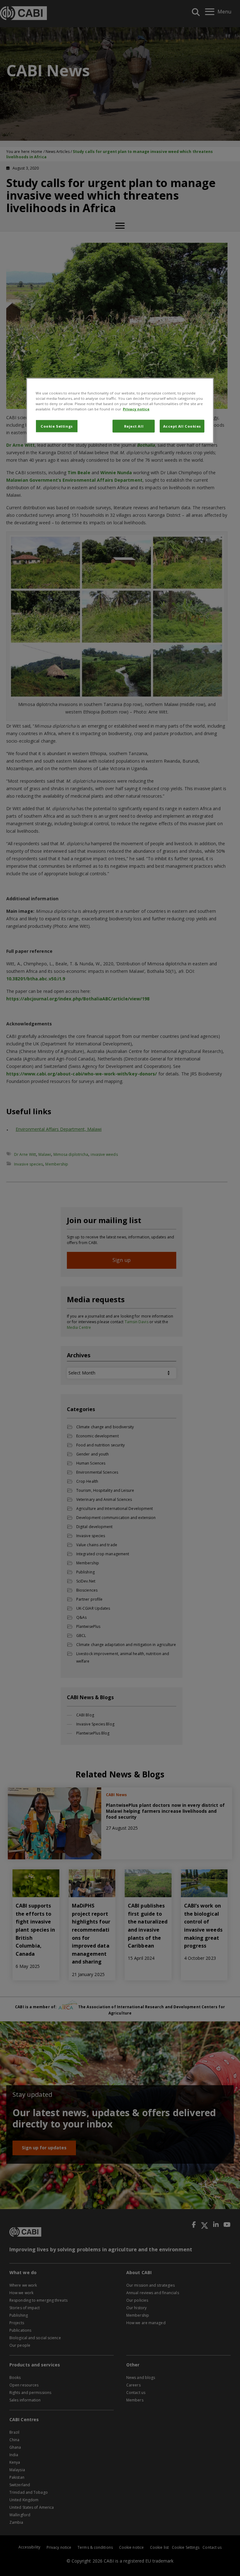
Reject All (134, 426)
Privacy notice (136, 409)
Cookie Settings (57, 426)
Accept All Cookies (182, 426)
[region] (120, 411)
